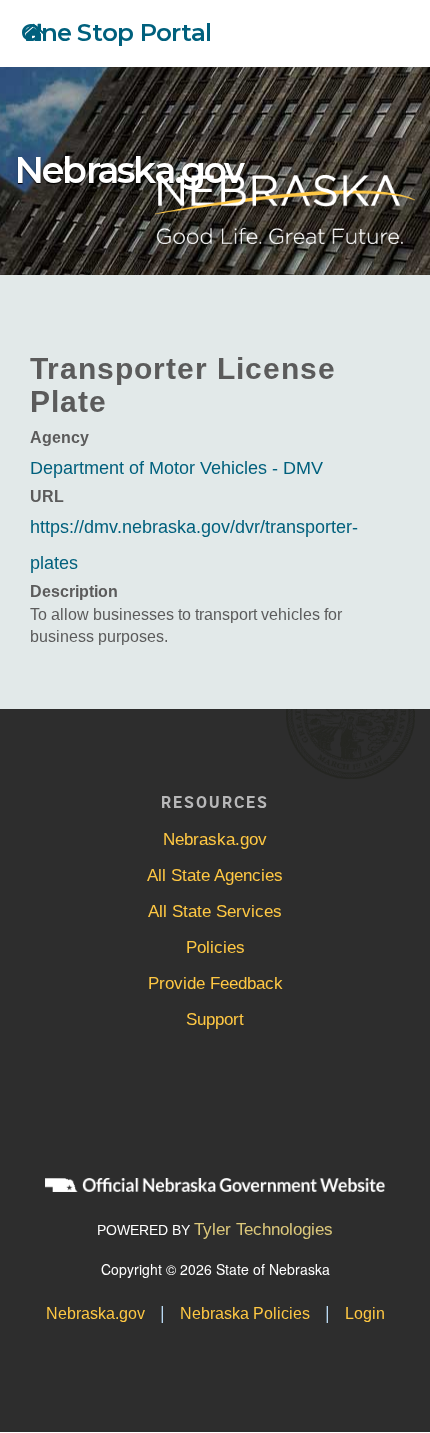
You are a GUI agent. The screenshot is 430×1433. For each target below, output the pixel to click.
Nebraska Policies (245, 1313)
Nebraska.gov (129, 170)
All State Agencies (215, 875)
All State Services (215, 911)
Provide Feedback (215, 983)
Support (215, 1019)
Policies (215, 947)
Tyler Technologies (263, 1229)
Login (365, 1313)
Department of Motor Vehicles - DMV (176, 468)
